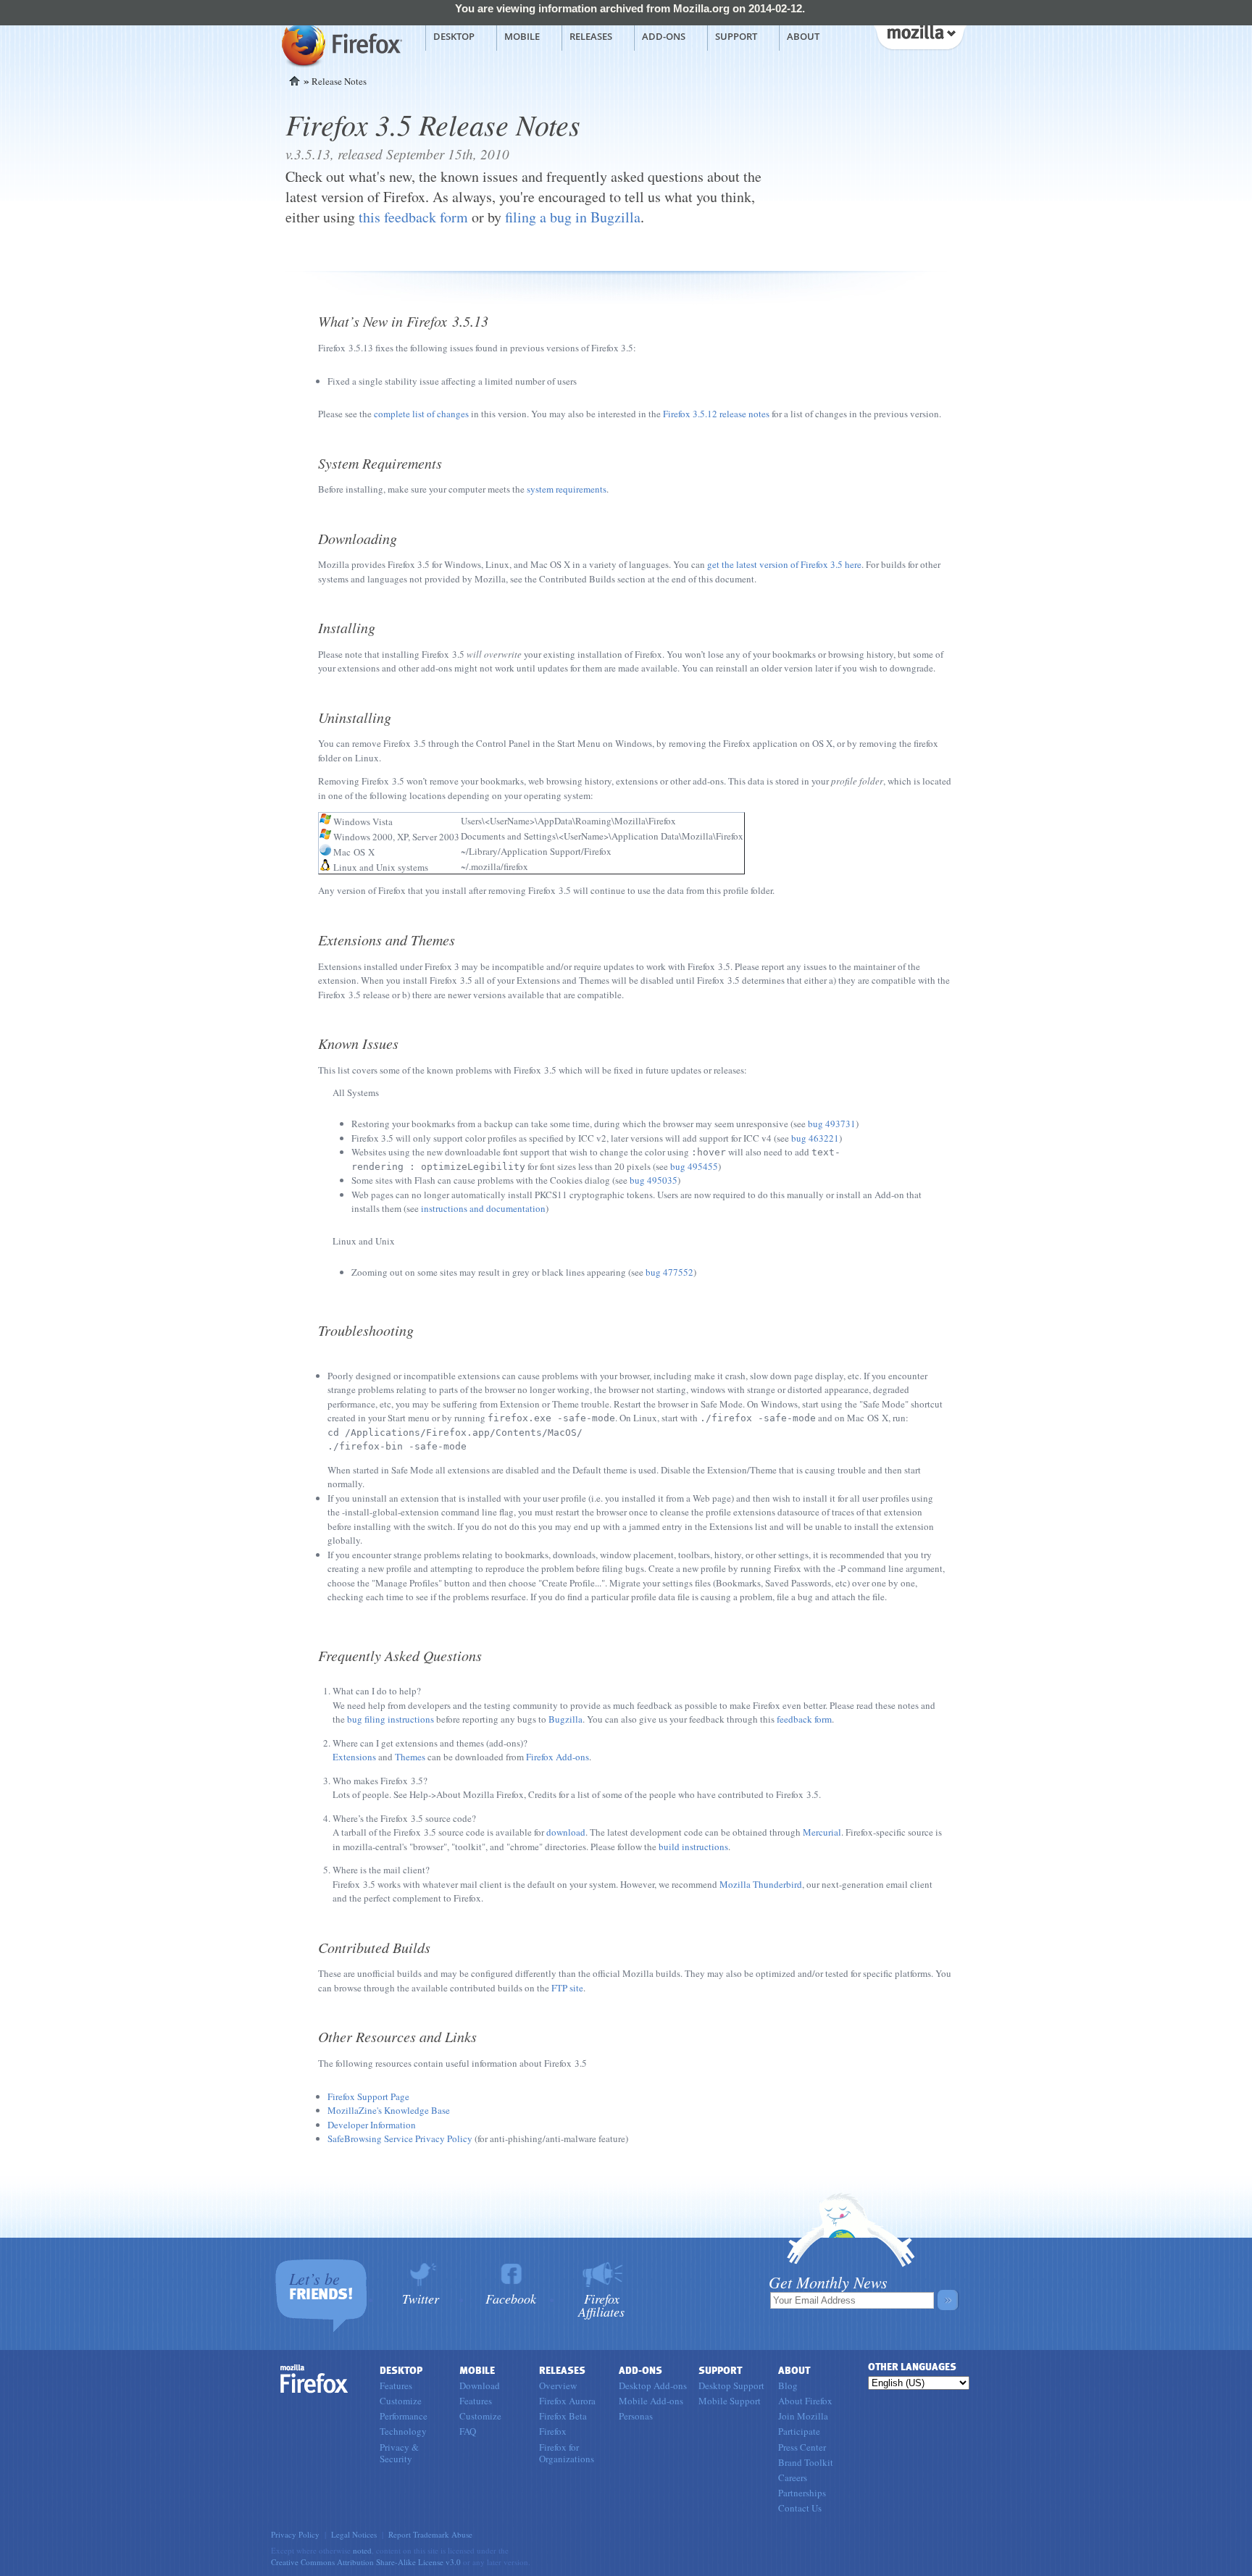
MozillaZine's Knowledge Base (389, 2110)
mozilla (919, 35)
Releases (591, 36)
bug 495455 (694, 1166)
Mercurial (822, 1832)
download (566, 1832)
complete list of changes (421, 414)
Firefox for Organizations (567, 2453)
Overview (558, 2385)
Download (480, 2385)
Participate (799, 2431)
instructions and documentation (483, 1208)
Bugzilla (566, 1719)
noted (362, 2550)
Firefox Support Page (368, 2096)
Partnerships (802, 2493)
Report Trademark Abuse (430, 2534)
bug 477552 (669, 1272)
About (803, 36)
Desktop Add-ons (653, 2385)
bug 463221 (815, 1138)
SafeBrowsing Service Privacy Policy (400, 2138)
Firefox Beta (563, 2416)
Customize (401, 2401)
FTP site (567, 1988)
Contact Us (800, 2508)
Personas (636, 2416)
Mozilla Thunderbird (761, 1884)
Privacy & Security (399, 2453)
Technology (403, 2431)
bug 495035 (654, 1180)
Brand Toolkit (806, 2462)
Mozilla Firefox (340, 44)
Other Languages (912, 2367)
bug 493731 (832, 1124)
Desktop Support (731, 2385)
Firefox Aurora (567, 2401)
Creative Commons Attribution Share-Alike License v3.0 (366, 2562)
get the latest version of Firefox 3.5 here (784, 564)
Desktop (454, 36)
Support (736, 36)
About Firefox (805, 2401)
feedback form (804, 1719)
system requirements (567, 489)
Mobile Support (730, 2401)
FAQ (468, 2431)
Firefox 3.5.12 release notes (716, 414)
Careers (793, 2477)
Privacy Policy (295, 2534)
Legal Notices (354, 2534)
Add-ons (664, 36)
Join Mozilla (803, 2416)
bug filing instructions (391, 1719)
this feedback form (413, 217)
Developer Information (372, 2125)
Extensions (354, 1757)
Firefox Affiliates (601, 2304)
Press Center (802, 2447)
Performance (404, 2416)
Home (295, 81)
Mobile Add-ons (651, 2401)
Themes (410, 1757)
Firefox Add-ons (558, 1757)
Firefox (314, 2379)
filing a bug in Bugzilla (573, 217)
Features (396, 2385)
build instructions (693, 1847)
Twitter (421, 2297)
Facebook (511, 2297)
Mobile (522, 36)
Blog (788, 2385)
